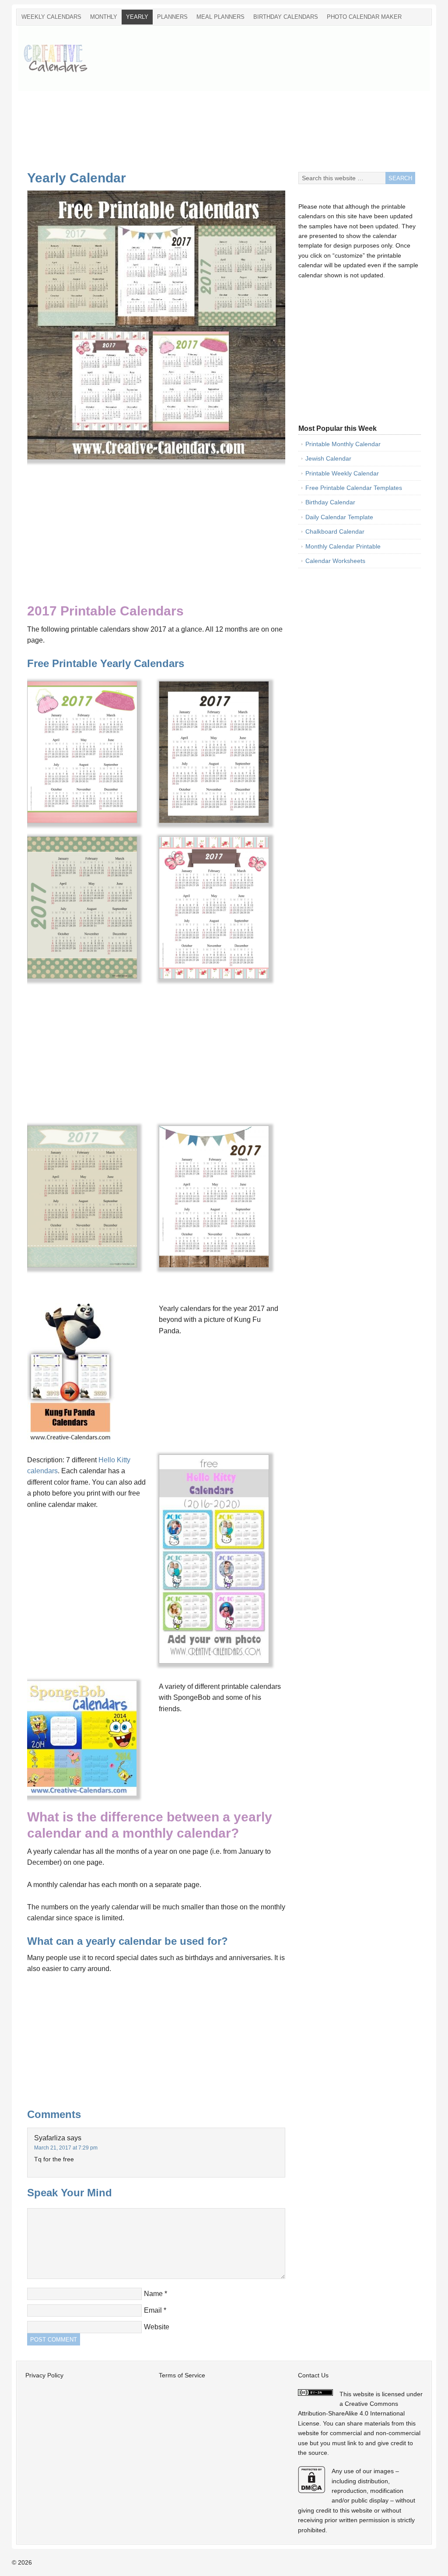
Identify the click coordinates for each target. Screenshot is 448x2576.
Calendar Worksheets (335, 561)
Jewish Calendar (328, 458)
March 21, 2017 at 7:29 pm (66, 2148)
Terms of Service (182, 2375)
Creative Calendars (62, 58)
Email (153, 2310)
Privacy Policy (44, 2375)
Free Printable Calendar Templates (354, 488)
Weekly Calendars (51, 17)
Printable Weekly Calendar (342, 473)
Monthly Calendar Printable (343, 546)
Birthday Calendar (330, 502)
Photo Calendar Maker (364, 17)
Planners (172, 17)
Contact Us (313, 2375)
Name (153, 2294)
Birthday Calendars (286, 17)
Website (157, 2327)
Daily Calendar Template (339, 517)
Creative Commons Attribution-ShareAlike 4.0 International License (351, 2413)
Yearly (137, 17)
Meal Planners (220, 17)
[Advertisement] (270, 104)
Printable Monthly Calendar (343, 444)
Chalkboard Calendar (335, 531)
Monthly (104, 17)
